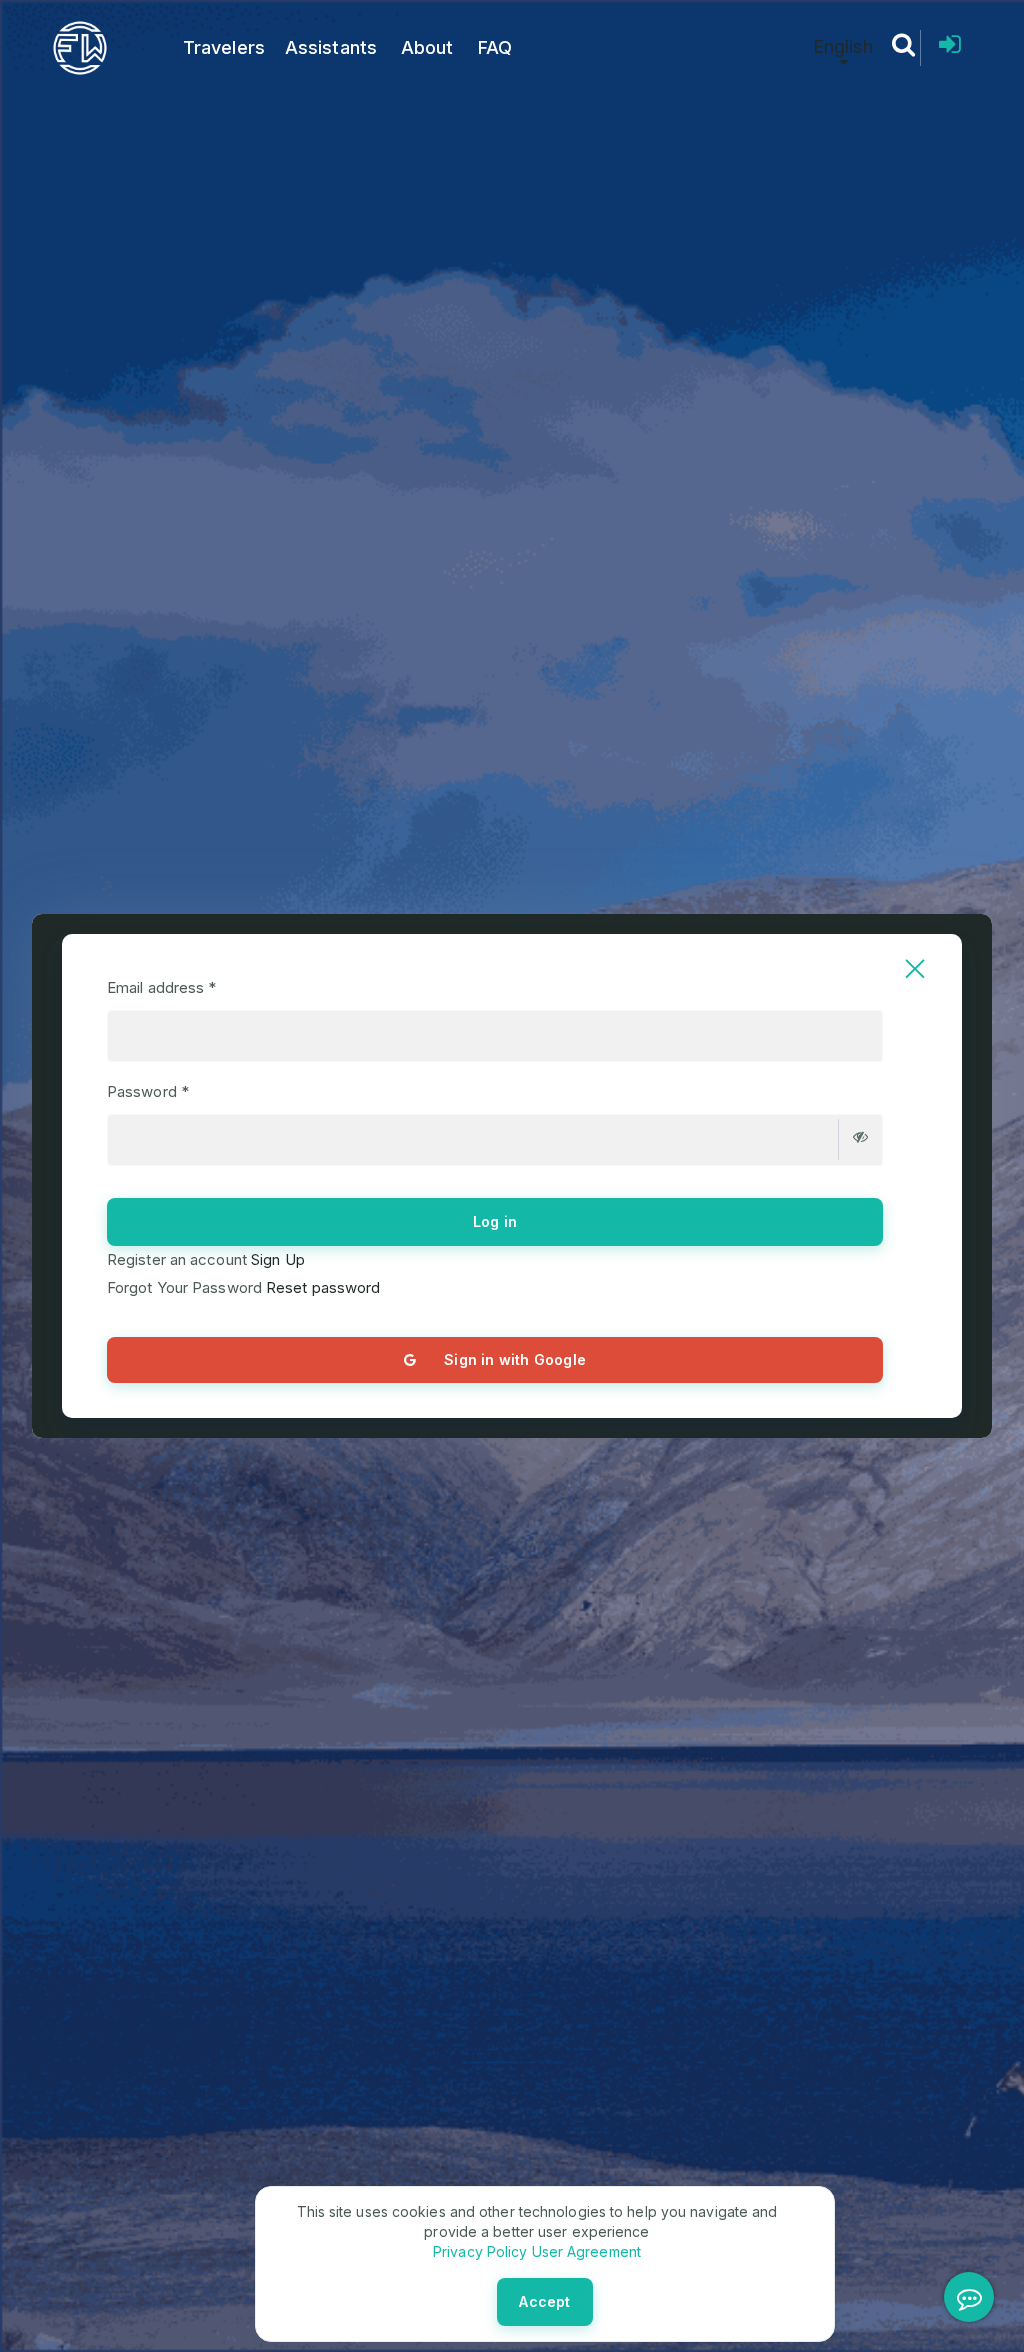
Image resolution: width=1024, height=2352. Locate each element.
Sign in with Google (515, 1359)
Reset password (321, 1287)
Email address (162, 987)
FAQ (495, 47)
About (427, 47)
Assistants (331, 47)
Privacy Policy (480, 2251)
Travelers (224, 47)
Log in (495, 1221)
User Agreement (584, 2251)
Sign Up (276, 1259)
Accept (544, 2301)
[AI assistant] (969, 2297)
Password (148, 1091)
